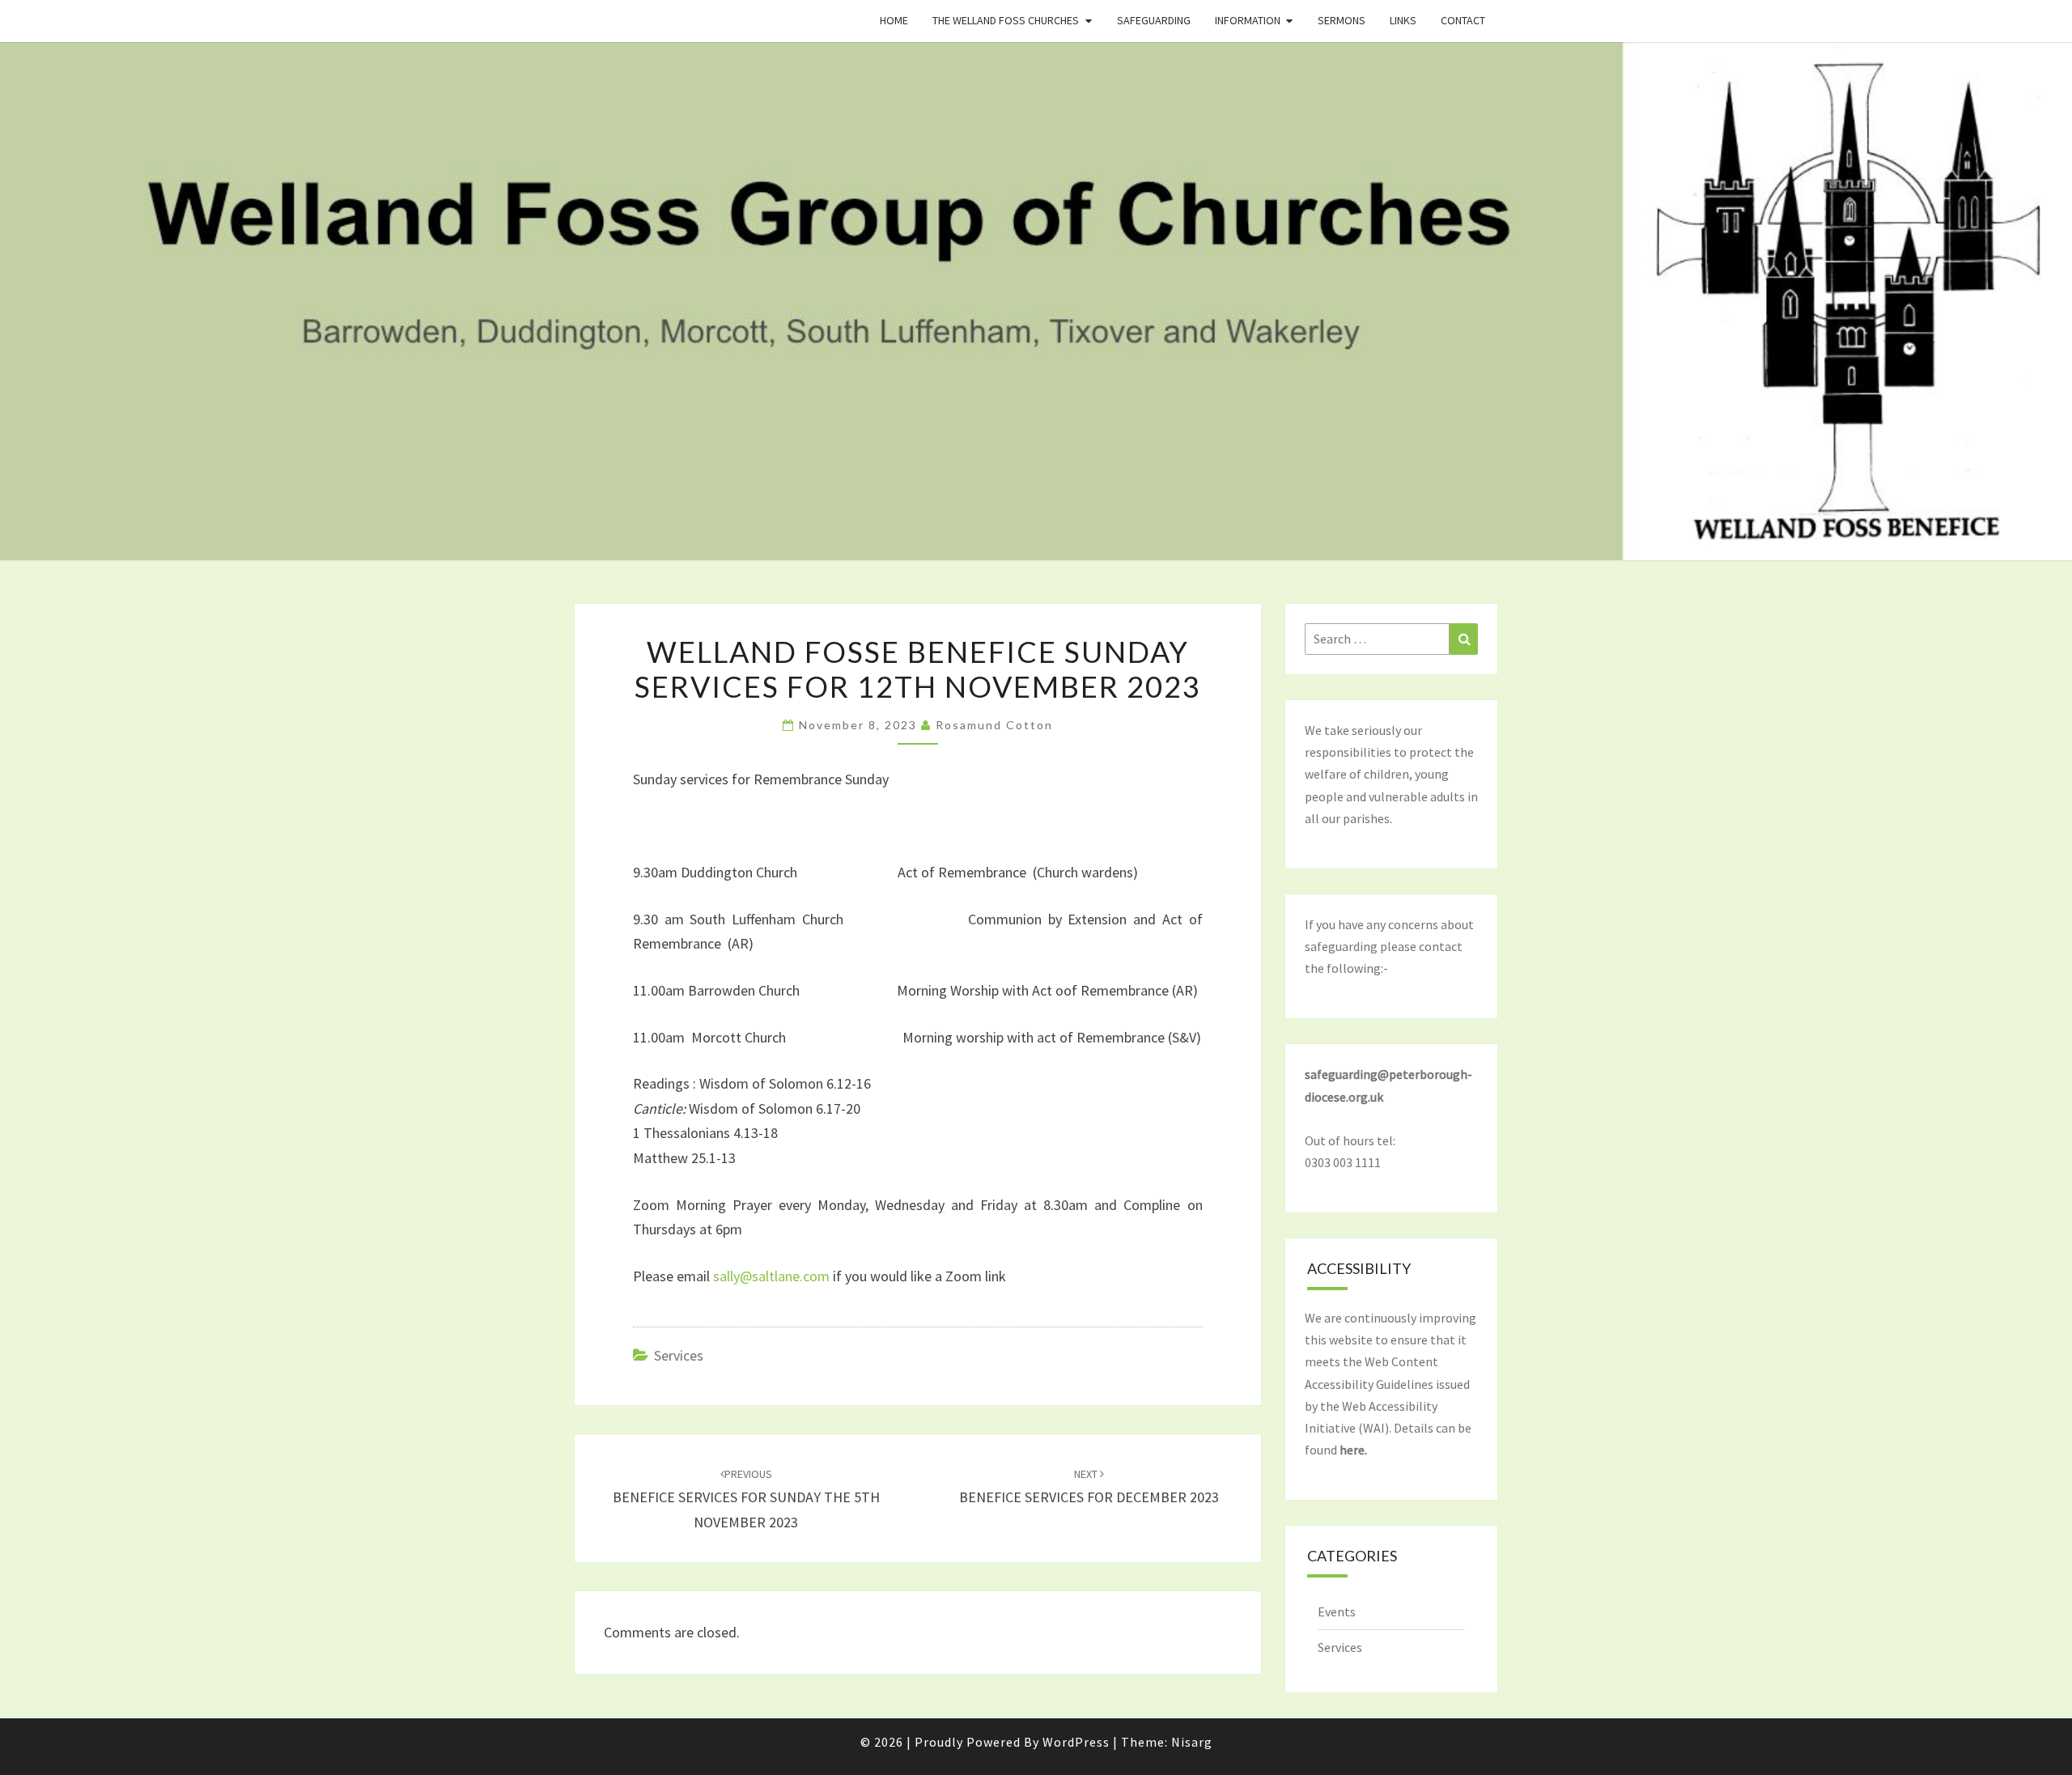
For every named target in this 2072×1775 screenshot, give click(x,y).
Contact (1463, 20)
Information (1248, 20)
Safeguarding (1154, 20)
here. (1353, 1450)
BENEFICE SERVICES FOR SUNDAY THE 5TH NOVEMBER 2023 (746, 1499)
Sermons (1342, 20)
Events (1337, 1612)
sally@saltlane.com (771, 1276)
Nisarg (1192, 1742)
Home (894, 20)
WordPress (1076, 1742)
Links (1403, 20)
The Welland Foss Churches (1006, 20)
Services (679, 1355)
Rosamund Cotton (994, 725)
